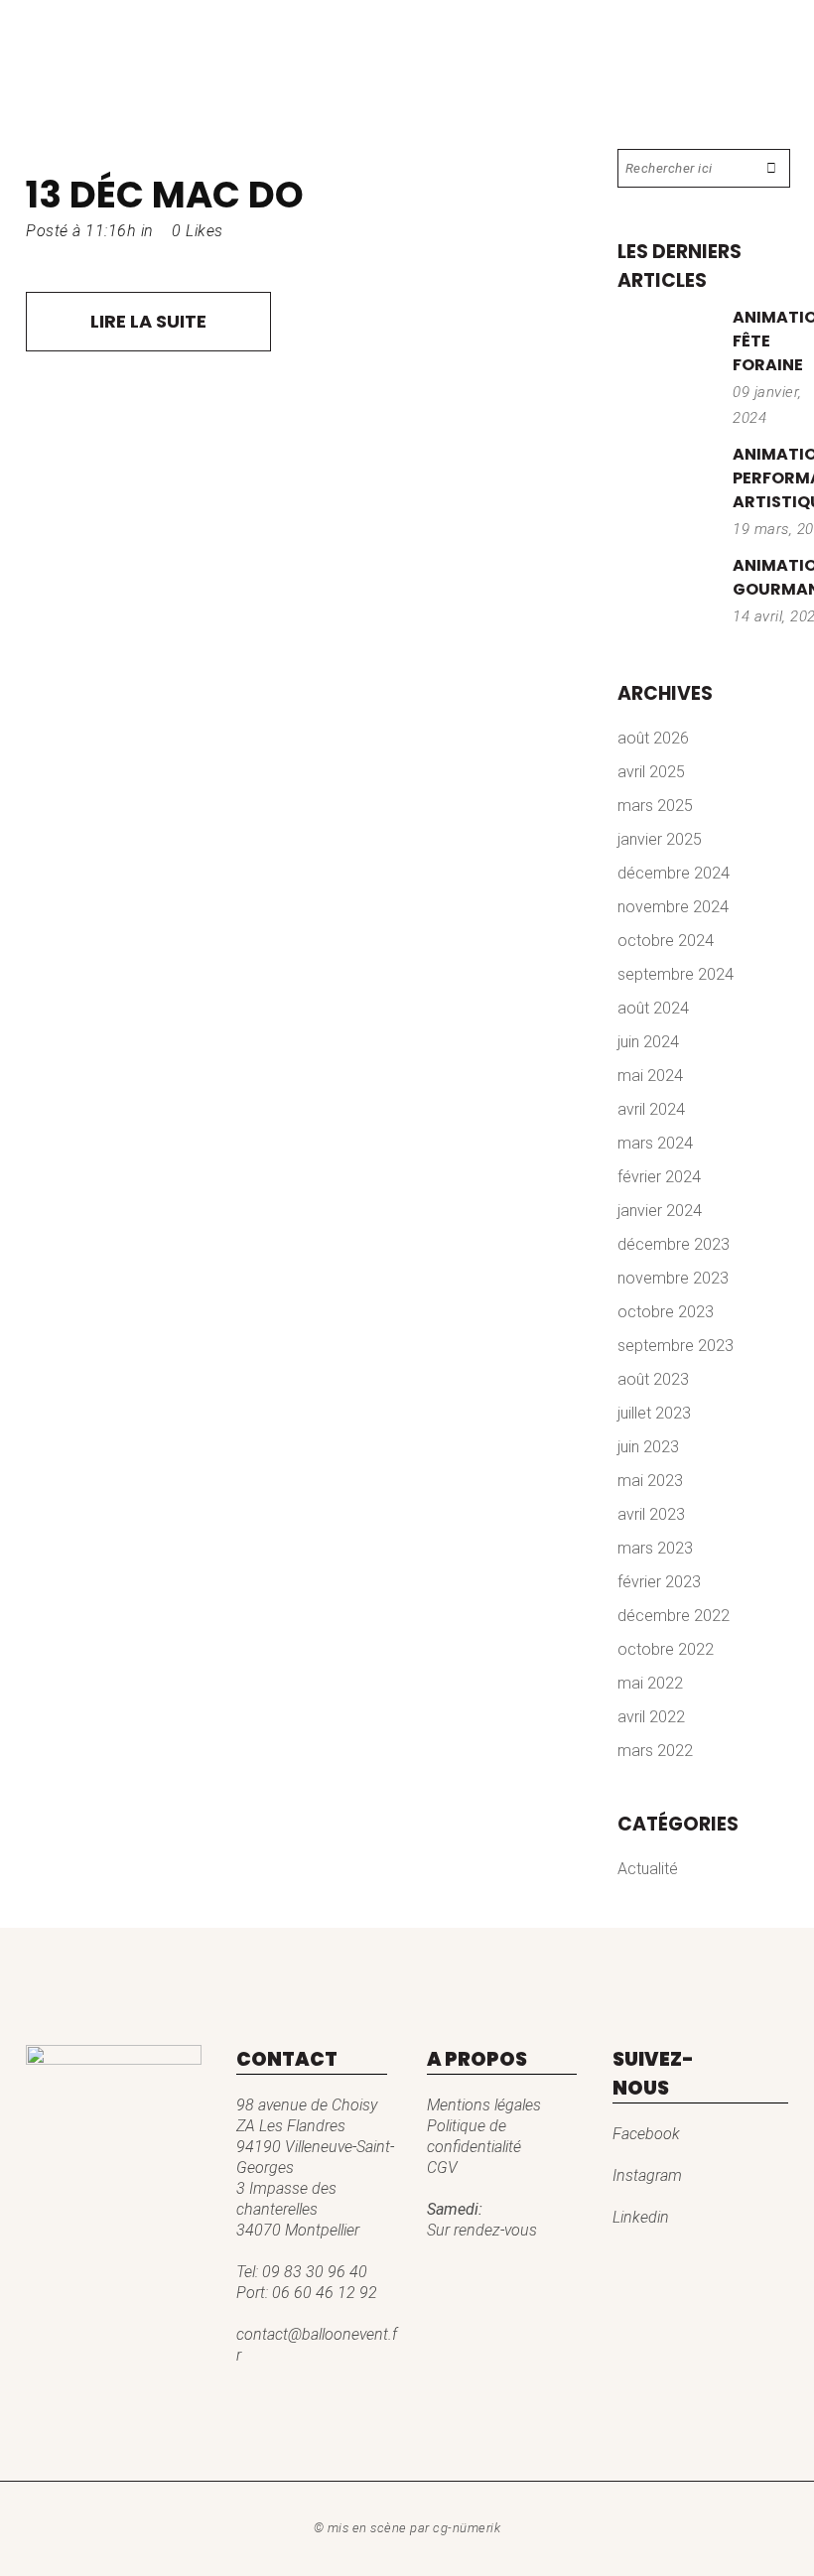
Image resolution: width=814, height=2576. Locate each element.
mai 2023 (650, 1481)
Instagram (647, 2175)
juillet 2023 (654, 1413)
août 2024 (653, 1008)
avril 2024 (651, 1109)
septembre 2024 (676, 974)
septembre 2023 (676, 1346)
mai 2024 (650, 1076)
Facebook (646, 2134)
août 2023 (653, 1379)
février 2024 (659, 1177)
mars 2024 (655, 1143)
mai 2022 (650, 1683)
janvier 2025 (660, 839)
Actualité (648, 1869)
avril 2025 (651, 772)
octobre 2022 (666, 1649)
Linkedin (641, 2217)
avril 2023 (651, 1514)
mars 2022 (655, 1751)
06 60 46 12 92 (325, 2293)
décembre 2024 (674, 873)
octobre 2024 (666, 941)
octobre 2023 (666, 1312)
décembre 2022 (674, 1616)
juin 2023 (648, 1447)
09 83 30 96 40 (315, 2272)
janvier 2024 (660, 1211)
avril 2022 (651, 1717)
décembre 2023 (674, 1244)
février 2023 (659, 1582)
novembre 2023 (673, 1278)
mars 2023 (655, 1548)
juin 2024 (648, 1042)
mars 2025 (655, 806)
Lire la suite (148, 321)
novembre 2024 (673, 907)
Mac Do (228, 195)
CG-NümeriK (467, 2528)
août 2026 (653, 738)
